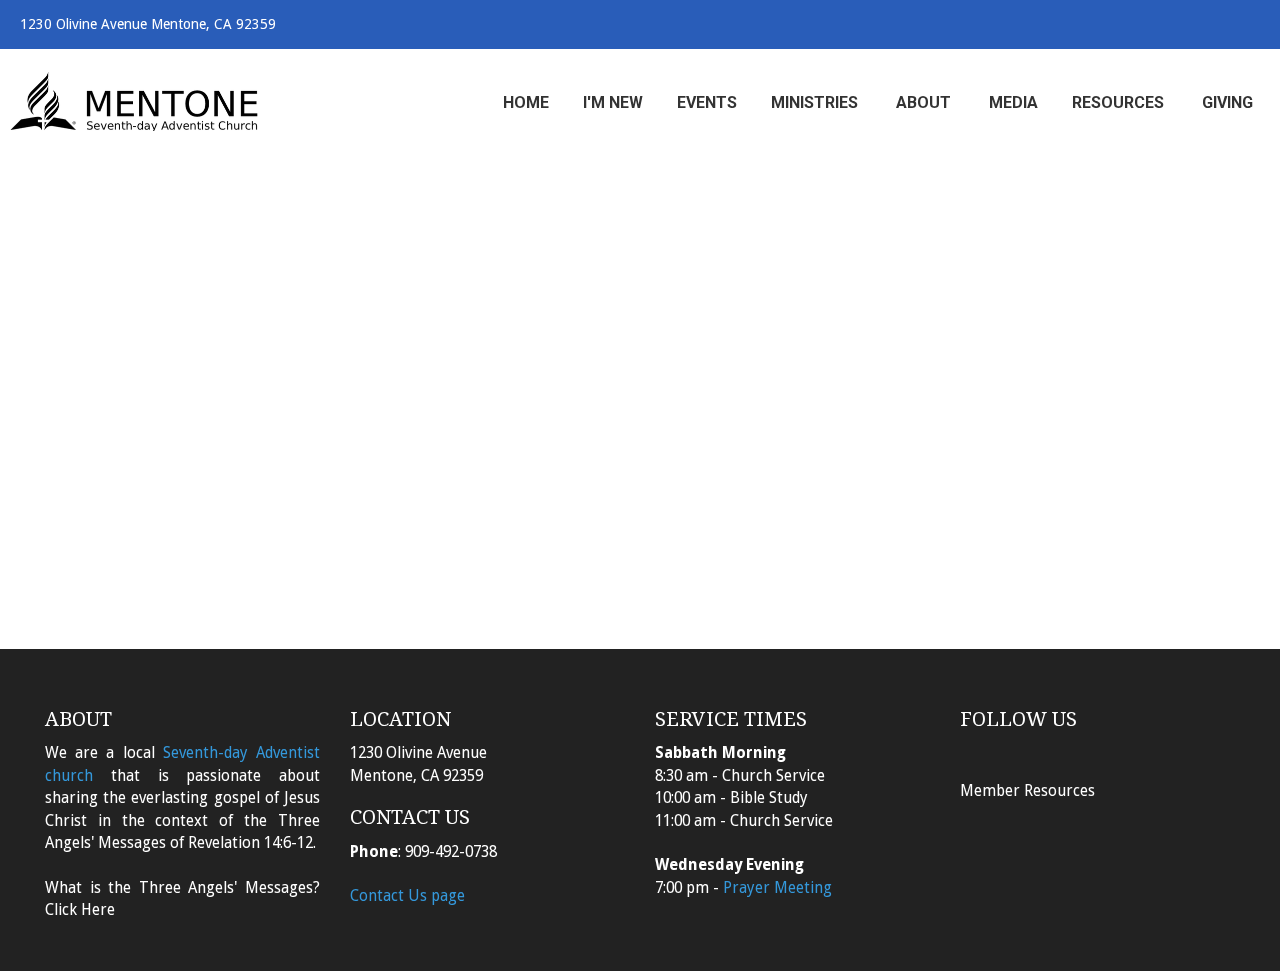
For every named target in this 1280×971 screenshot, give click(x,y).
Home (526, 102)
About (925, 102)
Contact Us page (407, 896)
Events (707, 102)
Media (1013, 102)
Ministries (816, 102)
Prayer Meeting (777, 888)
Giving (1227, 102)
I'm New (613, 102)
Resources (1120, 102)
